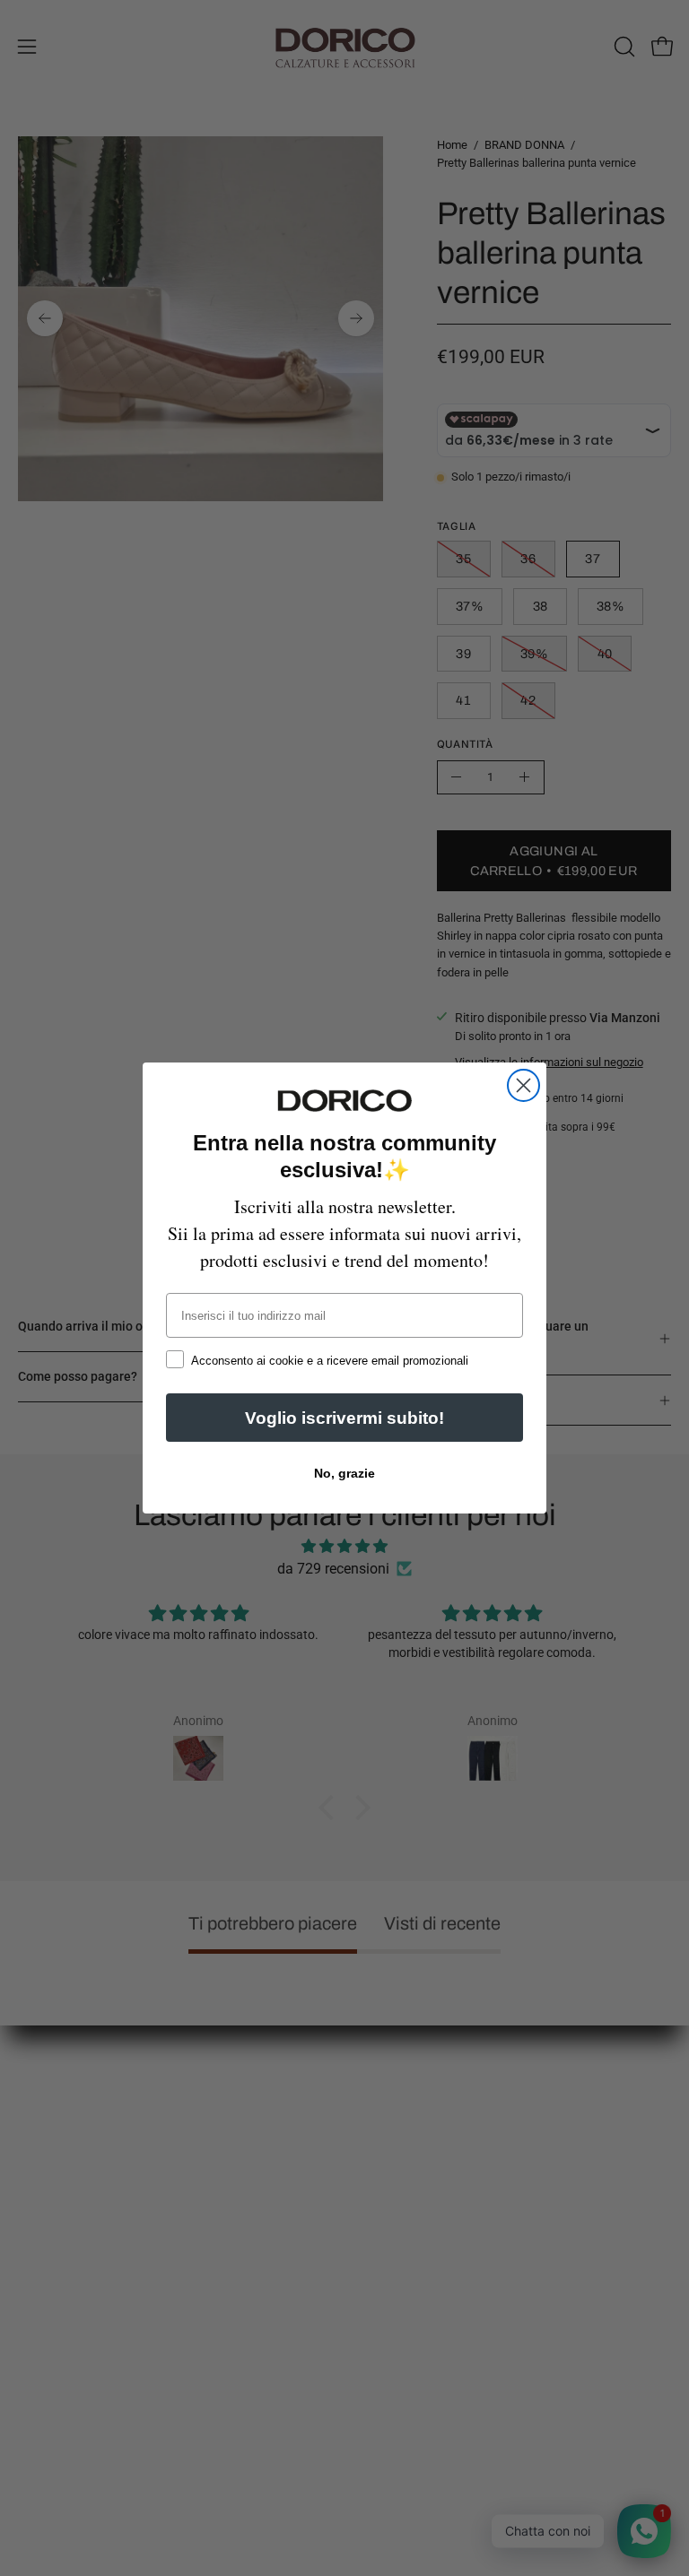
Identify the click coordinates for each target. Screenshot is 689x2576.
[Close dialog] (523, 1085)
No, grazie (344, 1473)
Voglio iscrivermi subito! (344, 1418)
